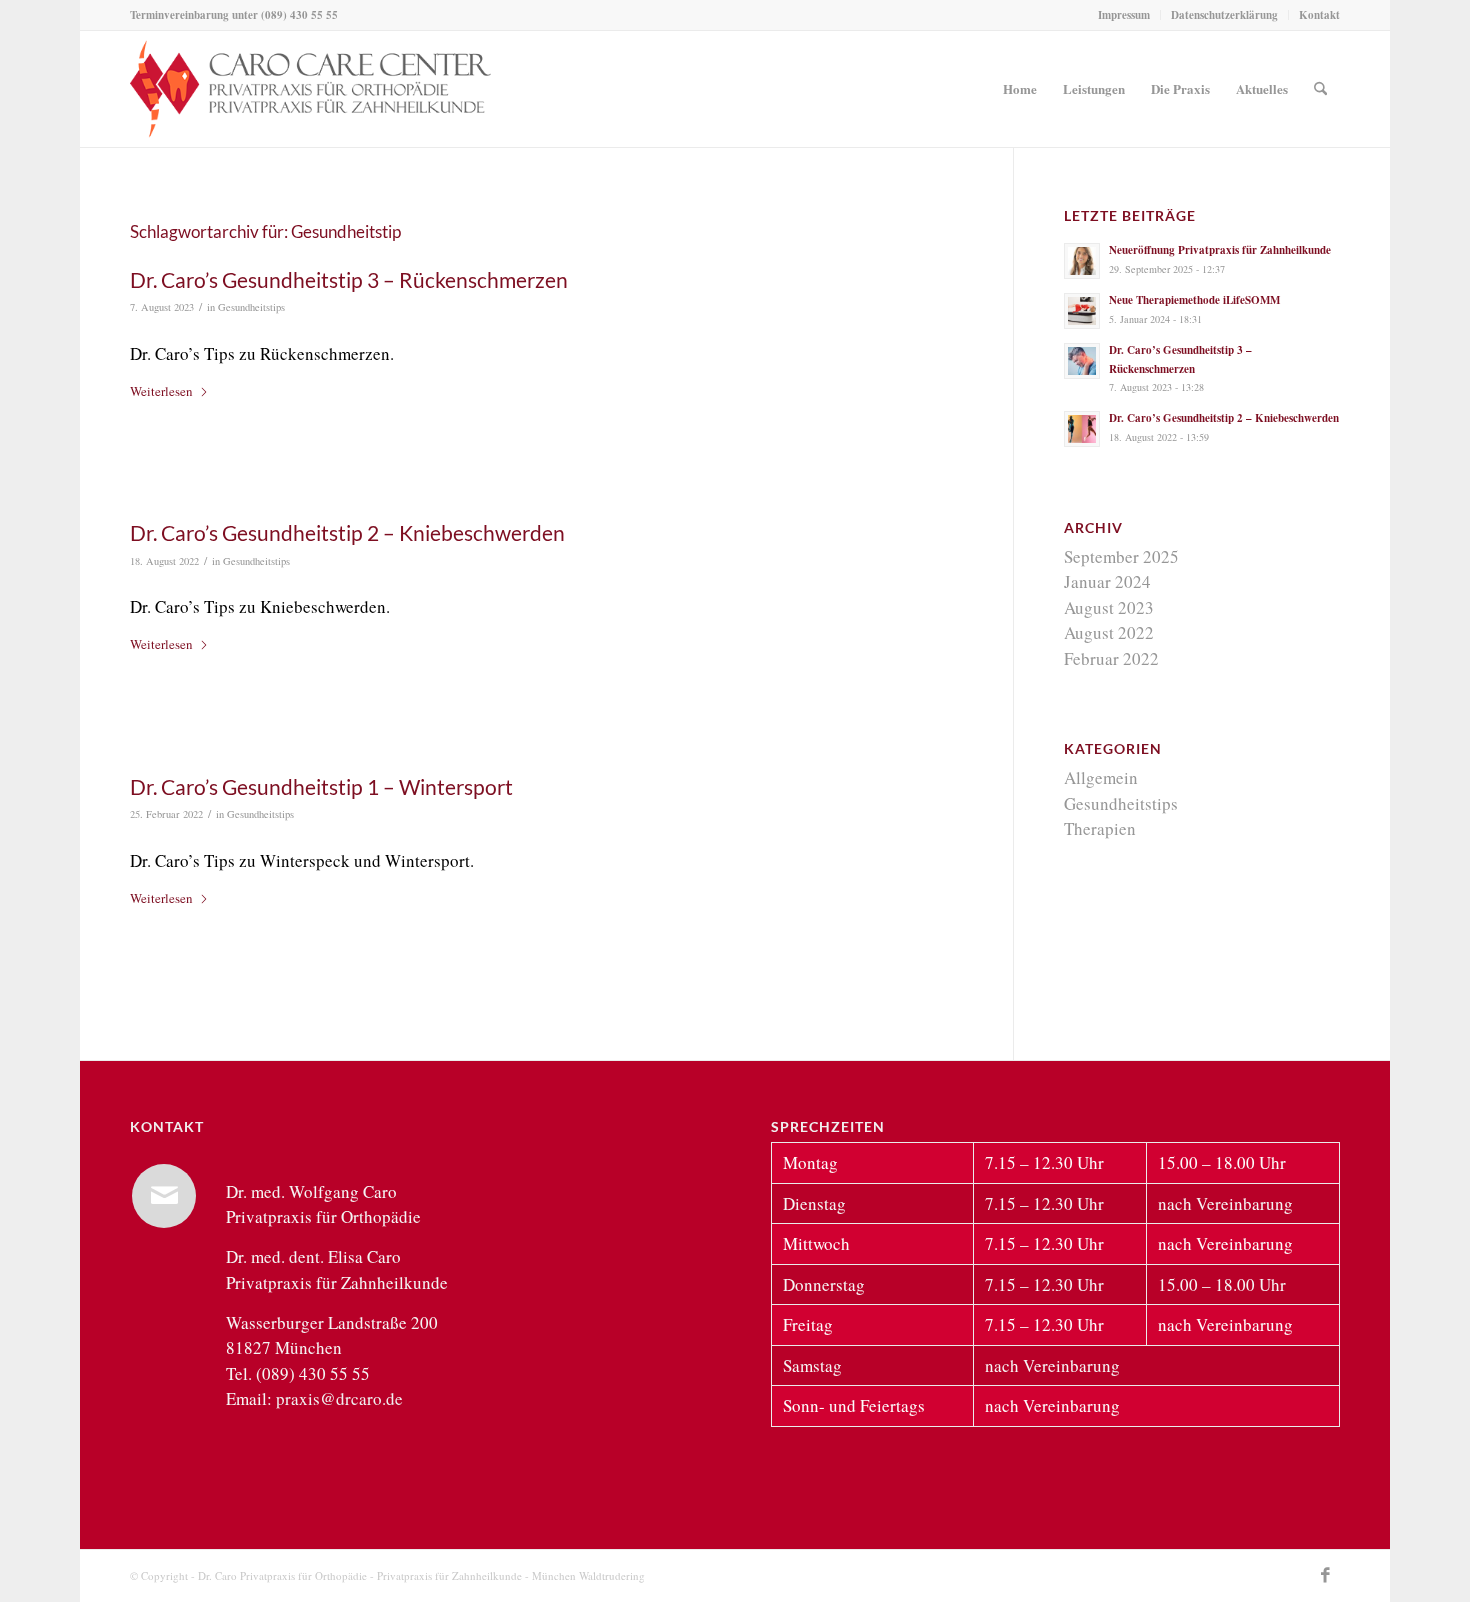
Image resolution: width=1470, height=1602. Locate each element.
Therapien (1100, 828)
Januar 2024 (1107, 581)
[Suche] (1320, 89)
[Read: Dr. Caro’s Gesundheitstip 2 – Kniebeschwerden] (1082, 429)
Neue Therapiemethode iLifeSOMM (1194, 300)
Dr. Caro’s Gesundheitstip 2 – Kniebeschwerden (347, 532)
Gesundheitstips (251, 307)
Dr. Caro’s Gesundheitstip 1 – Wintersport (321, 786)
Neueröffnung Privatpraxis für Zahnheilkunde (1220, 250)
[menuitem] (1124, 15)
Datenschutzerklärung (1224, 15)
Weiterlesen (161, 391)
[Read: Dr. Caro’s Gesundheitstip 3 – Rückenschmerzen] (1082, 361)
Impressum (1124, 15)
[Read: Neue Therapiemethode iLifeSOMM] (1082, 311)
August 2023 (1109, 607)
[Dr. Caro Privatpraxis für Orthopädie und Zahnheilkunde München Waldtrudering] (310, 89)
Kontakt (1319, 15)
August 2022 (1109, 632)
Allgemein (1101, 777)
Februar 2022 (1111, 658)
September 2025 (1121, 556)
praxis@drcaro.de (339, 1398)
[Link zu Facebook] (1325, 1575)
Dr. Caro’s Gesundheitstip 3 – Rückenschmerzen (349, 279)
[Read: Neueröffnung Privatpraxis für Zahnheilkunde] (1082, 261)
